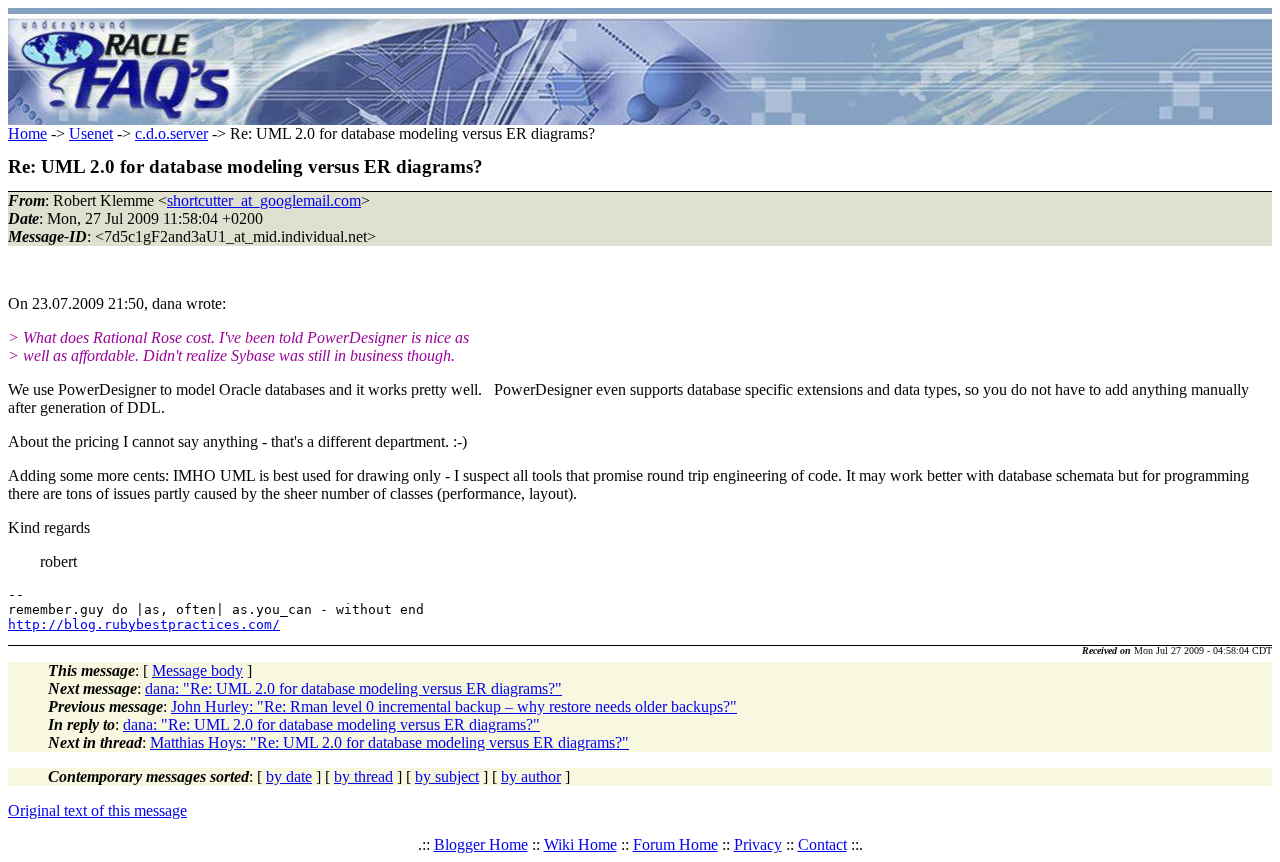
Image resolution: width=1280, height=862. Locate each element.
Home (27, 133)
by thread (363, 776)
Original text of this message (97, 810)
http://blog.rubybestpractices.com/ (144, 624)
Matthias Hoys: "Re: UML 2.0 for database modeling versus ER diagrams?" (389, 742)
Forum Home (675, 844)
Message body (197, 670)
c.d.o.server (171, 133)
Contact (822, 844)
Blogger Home (481, 844)
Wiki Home (580, 844)
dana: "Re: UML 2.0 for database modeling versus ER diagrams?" (353, 688)
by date (289, 776)
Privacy (758, 844)
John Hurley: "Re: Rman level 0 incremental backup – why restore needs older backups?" (454, 706)
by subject (447, 776)
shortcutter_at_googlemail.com (264, 200)
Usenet (91, 133)
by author (531, 776)
